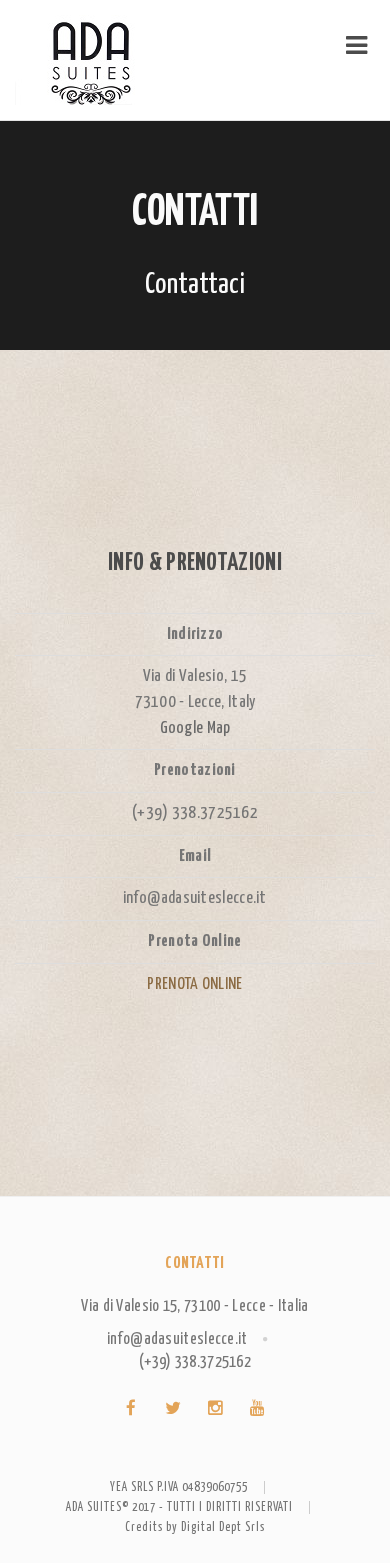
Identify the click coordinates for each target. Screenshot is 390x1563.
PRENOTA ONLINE (194, 984)
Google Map (195, 728)
